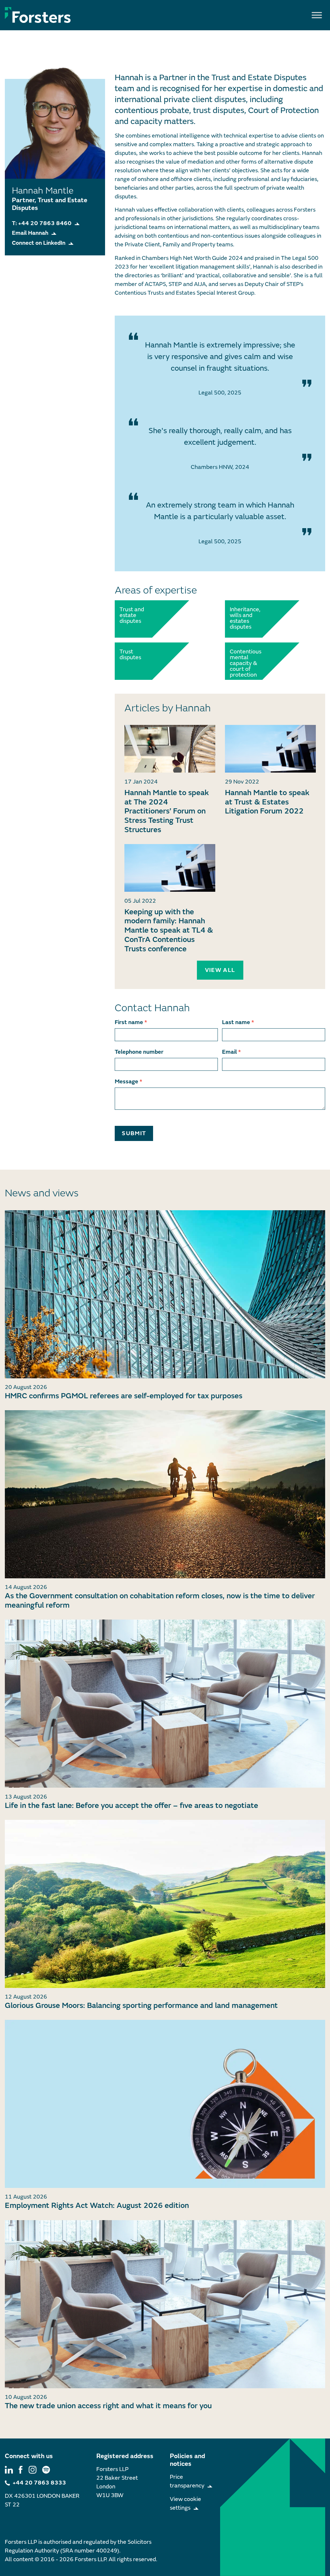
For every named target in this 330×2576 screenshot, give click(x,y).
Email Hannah (30, 233)
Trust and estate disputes (132, 615)
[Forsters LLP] (38, 15)
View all (220, 970)
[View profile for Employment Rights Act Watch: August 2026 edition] (165, 2104)
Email (231, 1052)
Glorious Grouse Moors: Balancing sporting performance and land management (141, 2006)
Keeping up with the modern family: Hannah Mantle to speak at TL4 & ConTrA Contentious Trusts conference (169, 930)
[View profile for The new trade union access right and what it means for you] (165, 2304)
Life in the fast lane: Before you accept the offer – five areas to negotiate (131, 1806)
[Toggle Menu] (317, 15)
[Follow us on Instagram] (33, 2469)
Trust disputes (130, 655)
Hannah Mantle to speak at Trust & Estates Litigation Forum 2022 (267, 802)
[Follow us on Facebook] (21, 2469)
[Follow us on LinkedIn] (9, 2469)
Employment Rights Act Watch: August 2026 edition (97, 2205)
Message (128, 1082)
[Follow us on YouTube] (46, 2469)
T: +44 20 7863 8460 (42, 223)
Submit (134, 1133)
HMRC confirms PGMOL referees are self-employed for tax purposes (124, 1396)
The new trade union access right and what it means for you (108, 2406)
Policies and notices (187, 2460)
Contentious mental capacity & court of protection (244, 663)
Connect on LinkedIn (39, 243)
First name (131, 1022)
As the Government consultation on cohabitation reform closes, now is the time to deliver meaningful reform (160, 1601)
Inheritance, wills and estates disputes (244, 618)
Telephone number (139, 1052)
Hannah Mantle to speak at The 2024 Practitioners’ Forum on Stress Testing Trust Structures (167, 811)
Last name (238, 1022)
